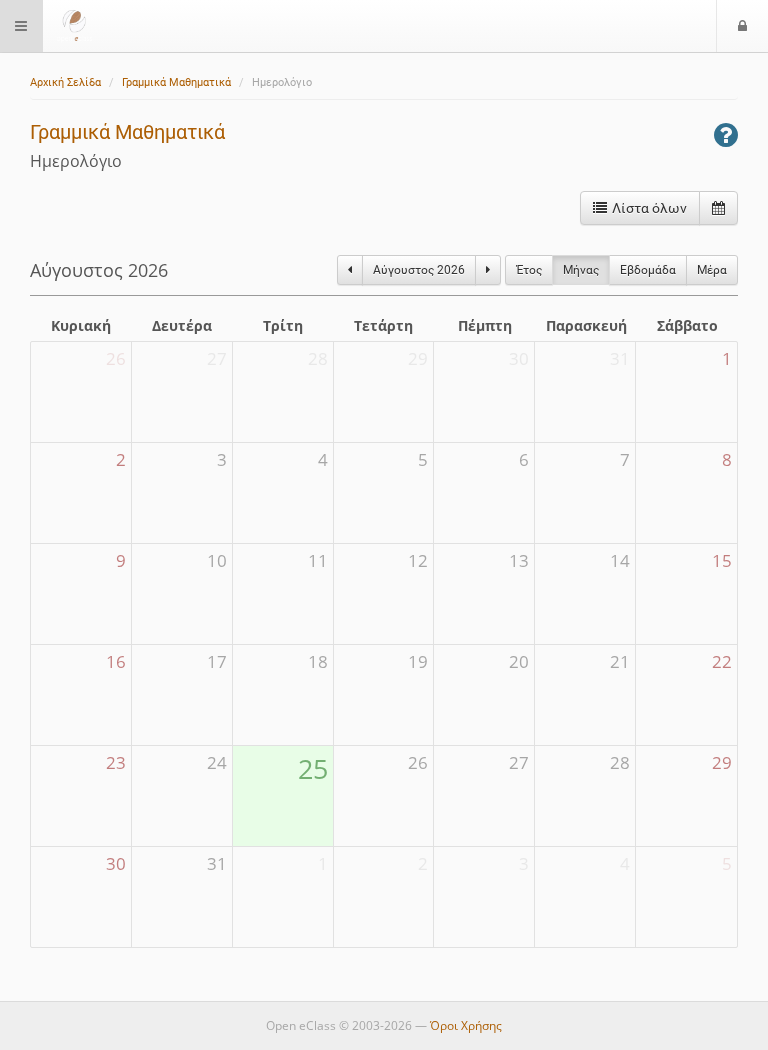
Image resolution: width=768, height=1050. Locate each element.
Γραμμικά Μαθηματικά (176, 82)
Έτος (529, 270)
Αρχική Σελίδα (65, 82)
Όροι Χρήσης (466, 1025)
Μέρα (712, 270)
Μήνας (581, 270)
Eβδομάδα (648, 270)
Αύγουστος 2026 (419, 270)
